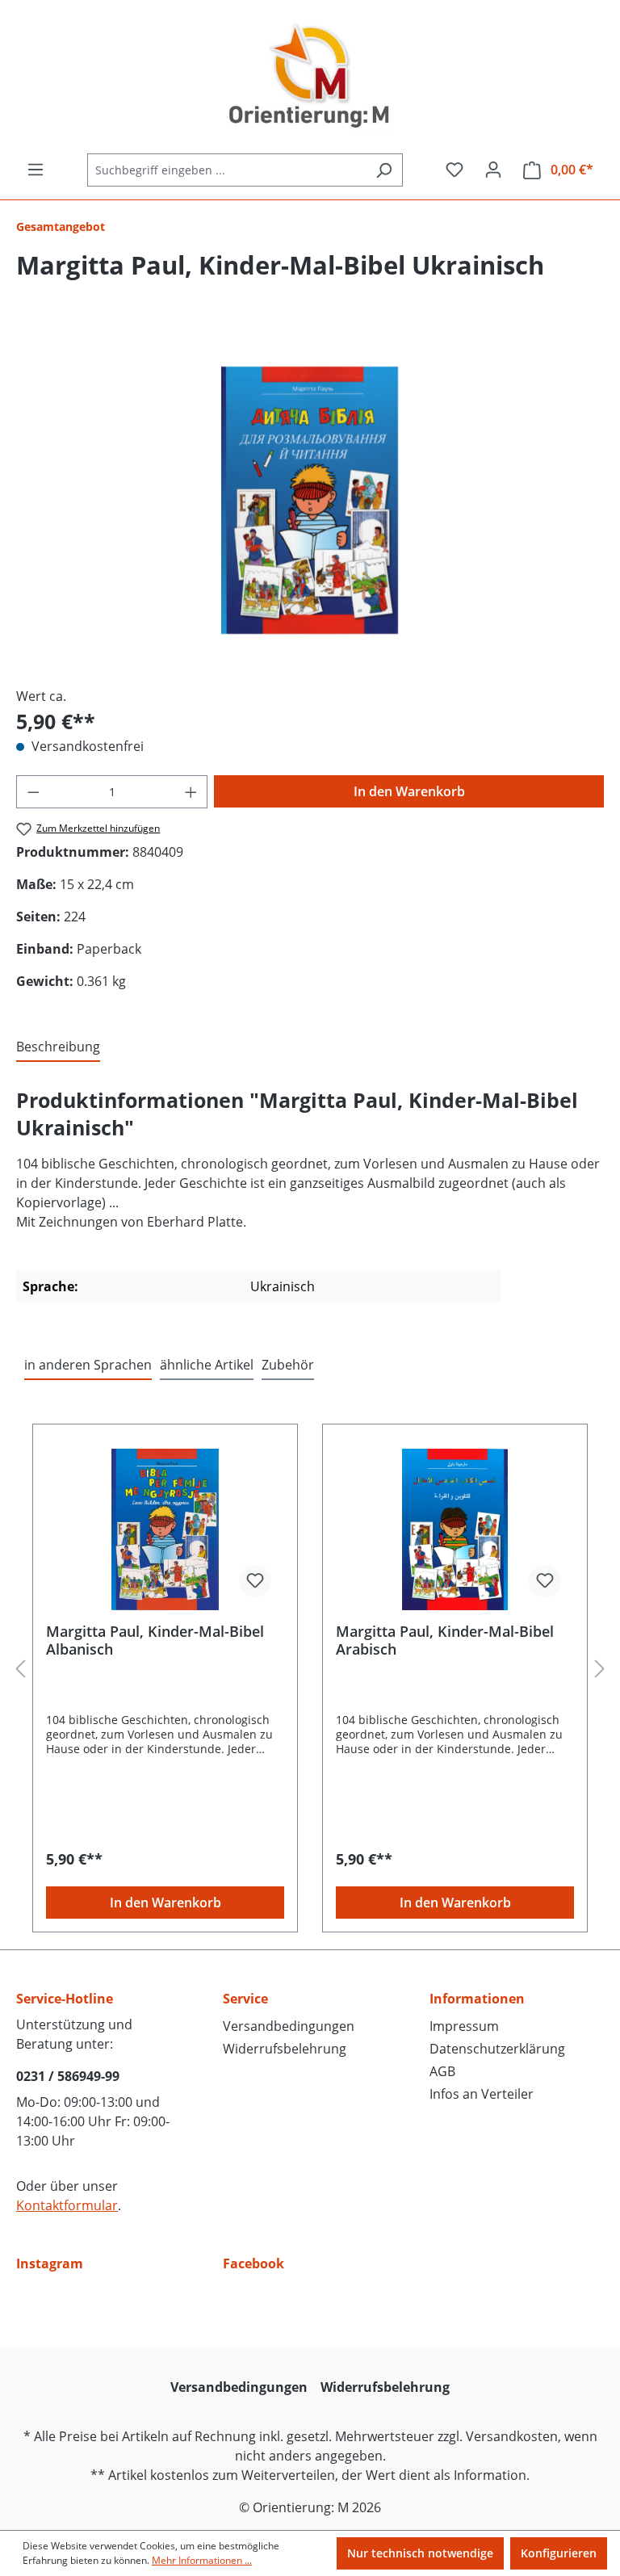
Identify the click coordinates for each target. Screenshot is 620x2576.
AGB (442, 2071)
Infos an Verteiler (482, 2094)
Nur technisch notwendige (420, 2553)
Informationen (477, 1999)
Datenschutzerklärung (497, 2049)
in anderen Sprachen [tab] (88, 1365)
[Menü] (36, 170)
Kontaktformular (67, 2205)
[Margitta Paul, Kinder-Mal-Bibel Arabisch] (455, 1529)
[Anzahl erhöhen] (191, 792)
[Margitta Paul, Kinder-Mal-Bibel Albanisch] (165, 1529)
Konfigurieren (559, 2553)
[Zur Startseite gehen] (310, 77)
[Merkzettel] (455, 170)
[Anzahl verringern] (33, 792)
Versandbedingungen (289, 2026)
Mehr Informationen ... (202, 2560)
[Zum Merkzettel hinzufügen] (255, 1581)
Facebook (253, 2263)
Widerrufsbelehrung (285, 2049)
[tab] (58, 1047)
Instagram (50, 2263)
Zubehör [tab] (288, 1365)
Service (245, 1999)
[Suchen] (384, 170)
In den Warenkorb (409, 791)
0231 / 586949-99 (68, 2076)
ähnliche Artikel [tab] (207, 1365)
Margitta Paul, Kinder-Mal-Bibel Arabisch (445, 1640)
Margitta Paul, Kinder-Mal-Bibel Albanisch (155, 1640)
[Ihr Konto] (493, 170)
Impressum (464, 2026)
